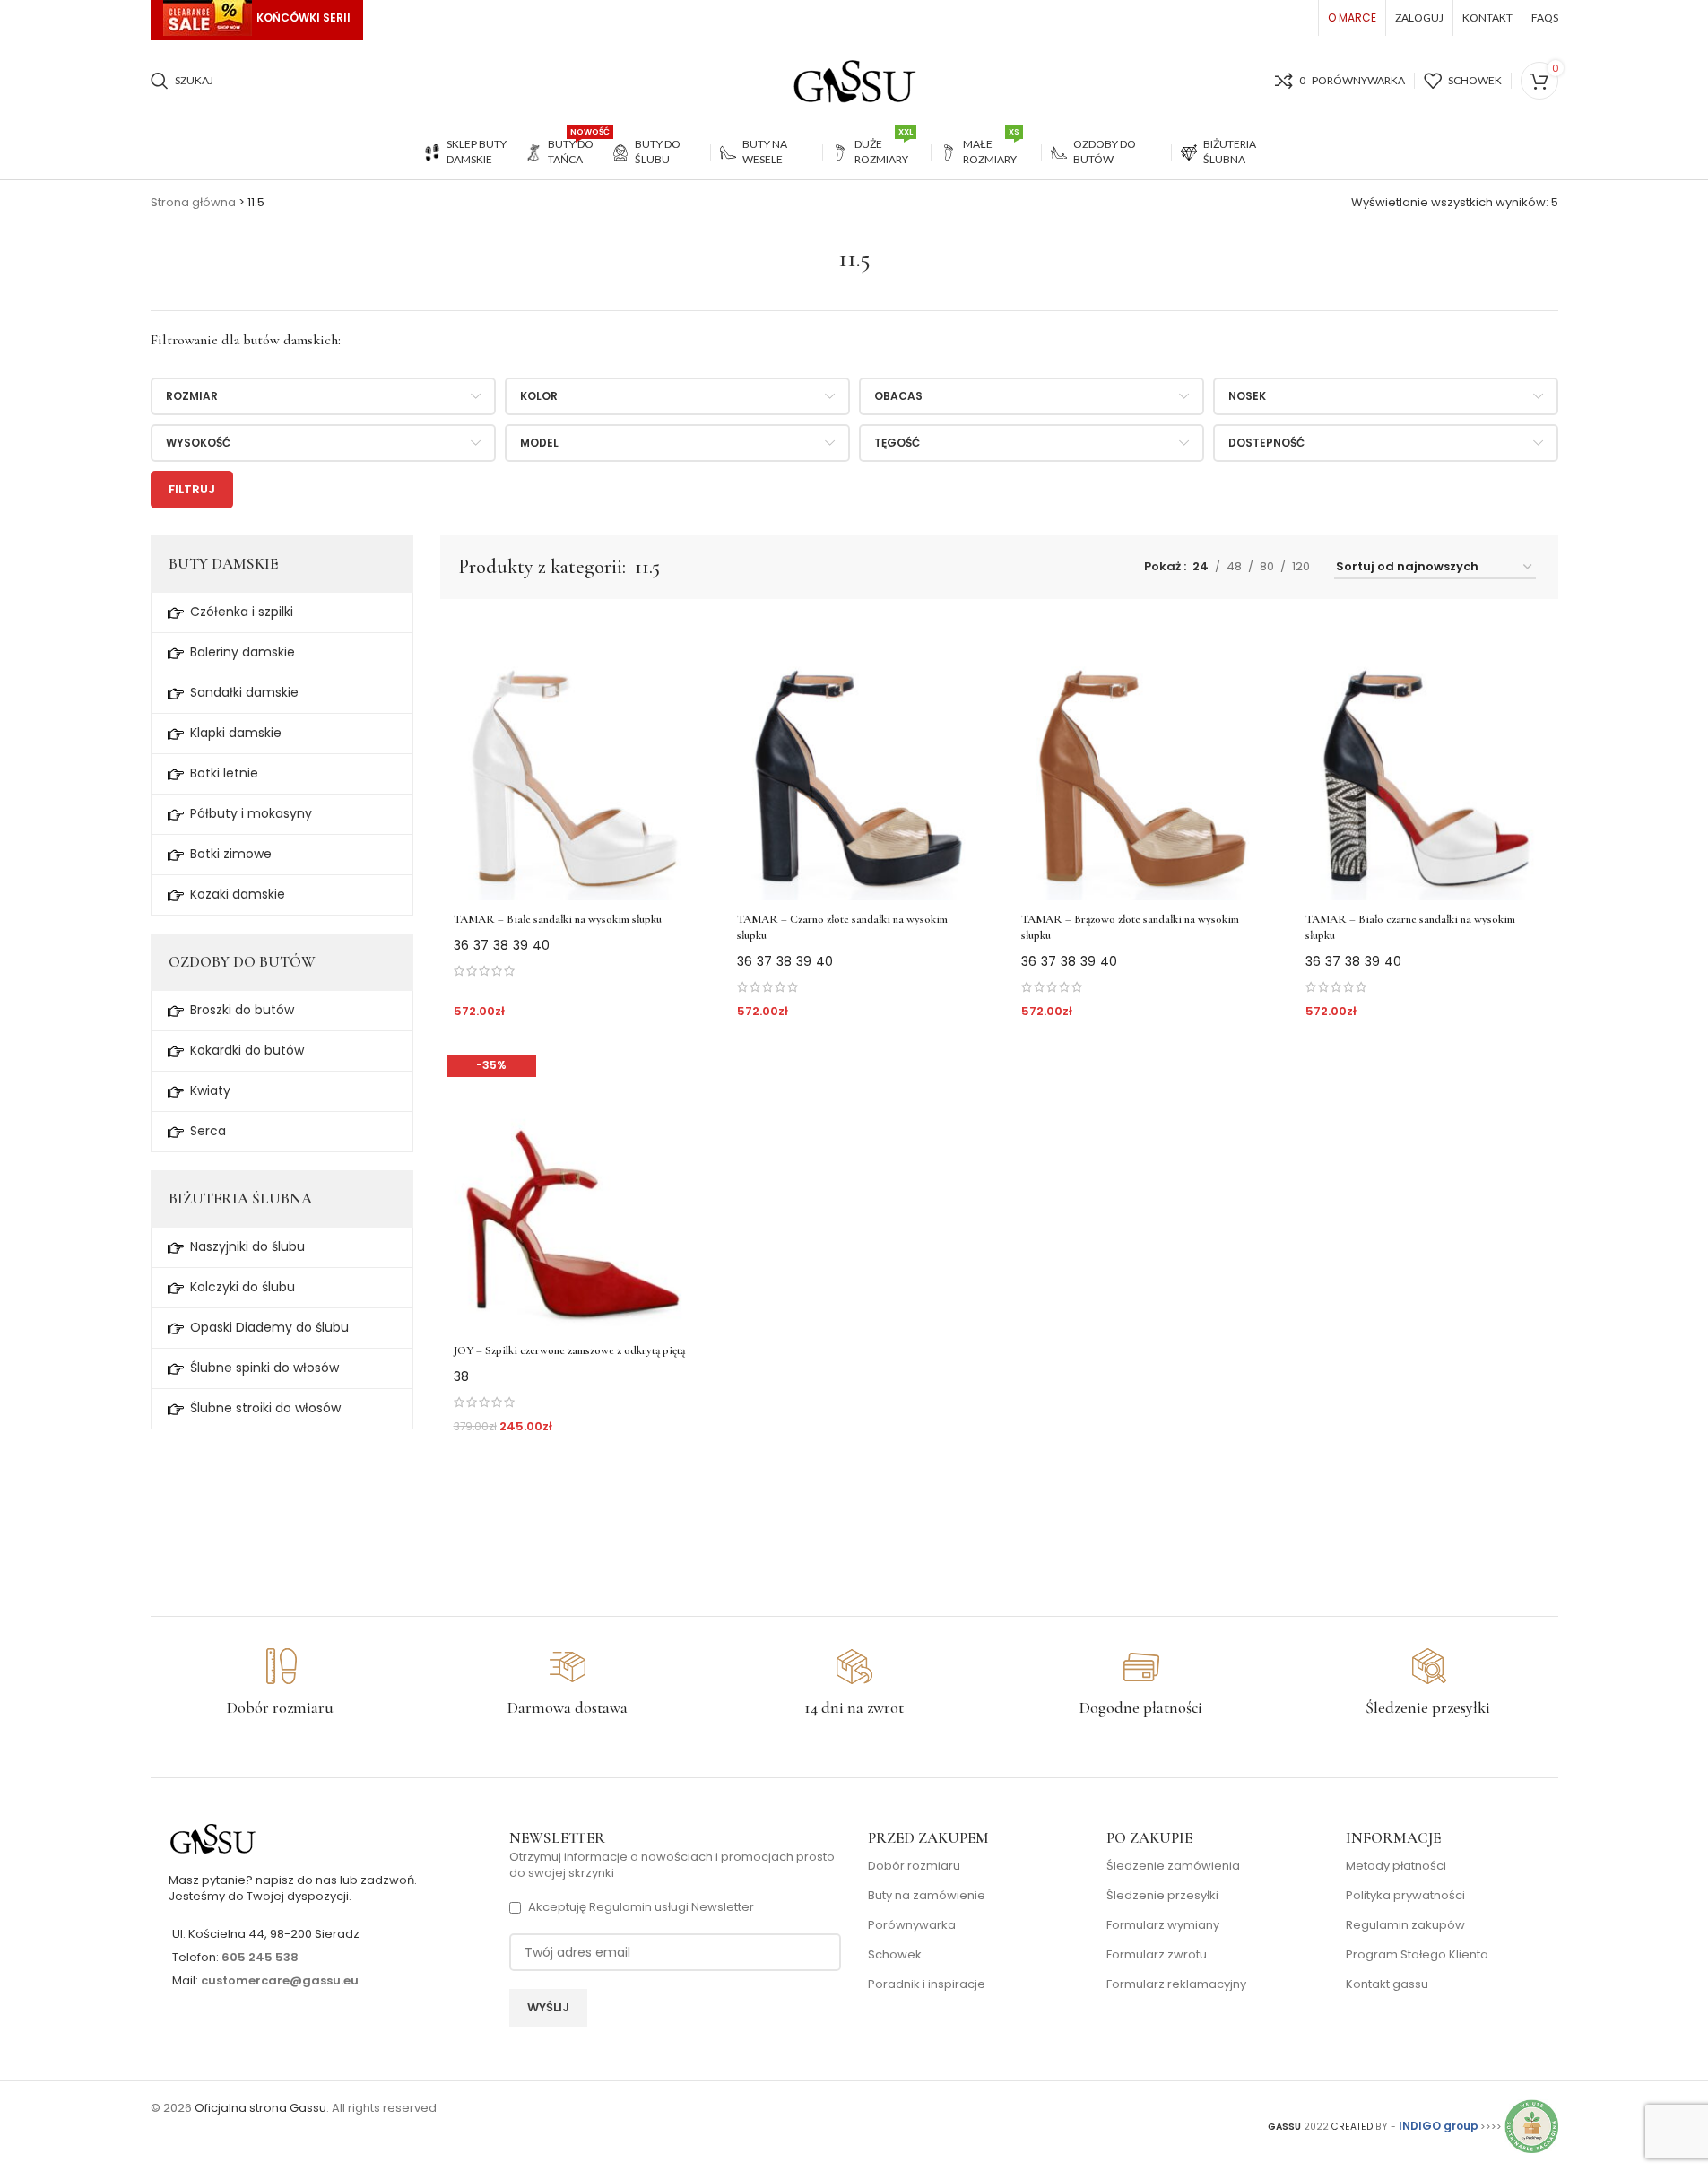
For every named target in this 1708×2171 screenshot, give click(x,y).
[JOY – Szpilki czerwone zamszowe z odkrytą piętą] (573, 1190)
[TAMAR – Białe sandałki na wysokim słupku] (573, 759)
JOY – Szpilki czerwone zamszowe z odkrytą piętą (569, 1350)
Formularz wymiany (1163, 1925)
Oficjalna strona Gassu (260, 2108)
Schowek (895, 1955)
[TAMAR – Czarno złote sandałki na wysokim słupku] (857, 759)
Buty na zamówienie (927, 1896)
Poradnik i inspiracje (927, 1984)
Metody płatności (1396, 1866)
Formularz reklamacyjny (1176, 1984)
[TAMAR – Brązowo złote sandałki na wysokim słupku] (1141, 759)
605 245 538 (260, 1957)
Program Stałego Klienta (1417, 1955)
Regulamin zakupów (1405, 1925)
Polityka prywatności (1405, 1896)
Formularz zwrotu (1157, 1955)
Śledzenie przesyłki (1162, 1896)
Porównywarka (912, 1925)
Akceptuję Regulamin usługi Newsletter (641, 1907)
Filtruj (192, 489)
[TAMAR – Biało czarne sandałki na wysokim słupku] (1425, 759)
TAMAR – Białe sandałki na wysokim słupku (558, 919)
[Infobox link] (281, 1683)
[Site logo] (854, 80)
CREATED (1353, 2127)
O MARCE (1352, 17)
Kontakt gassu (1387, 1984)
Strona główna (193, 202)
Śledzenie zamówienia (1173, 1866)
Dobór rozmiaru (914, 1866)
